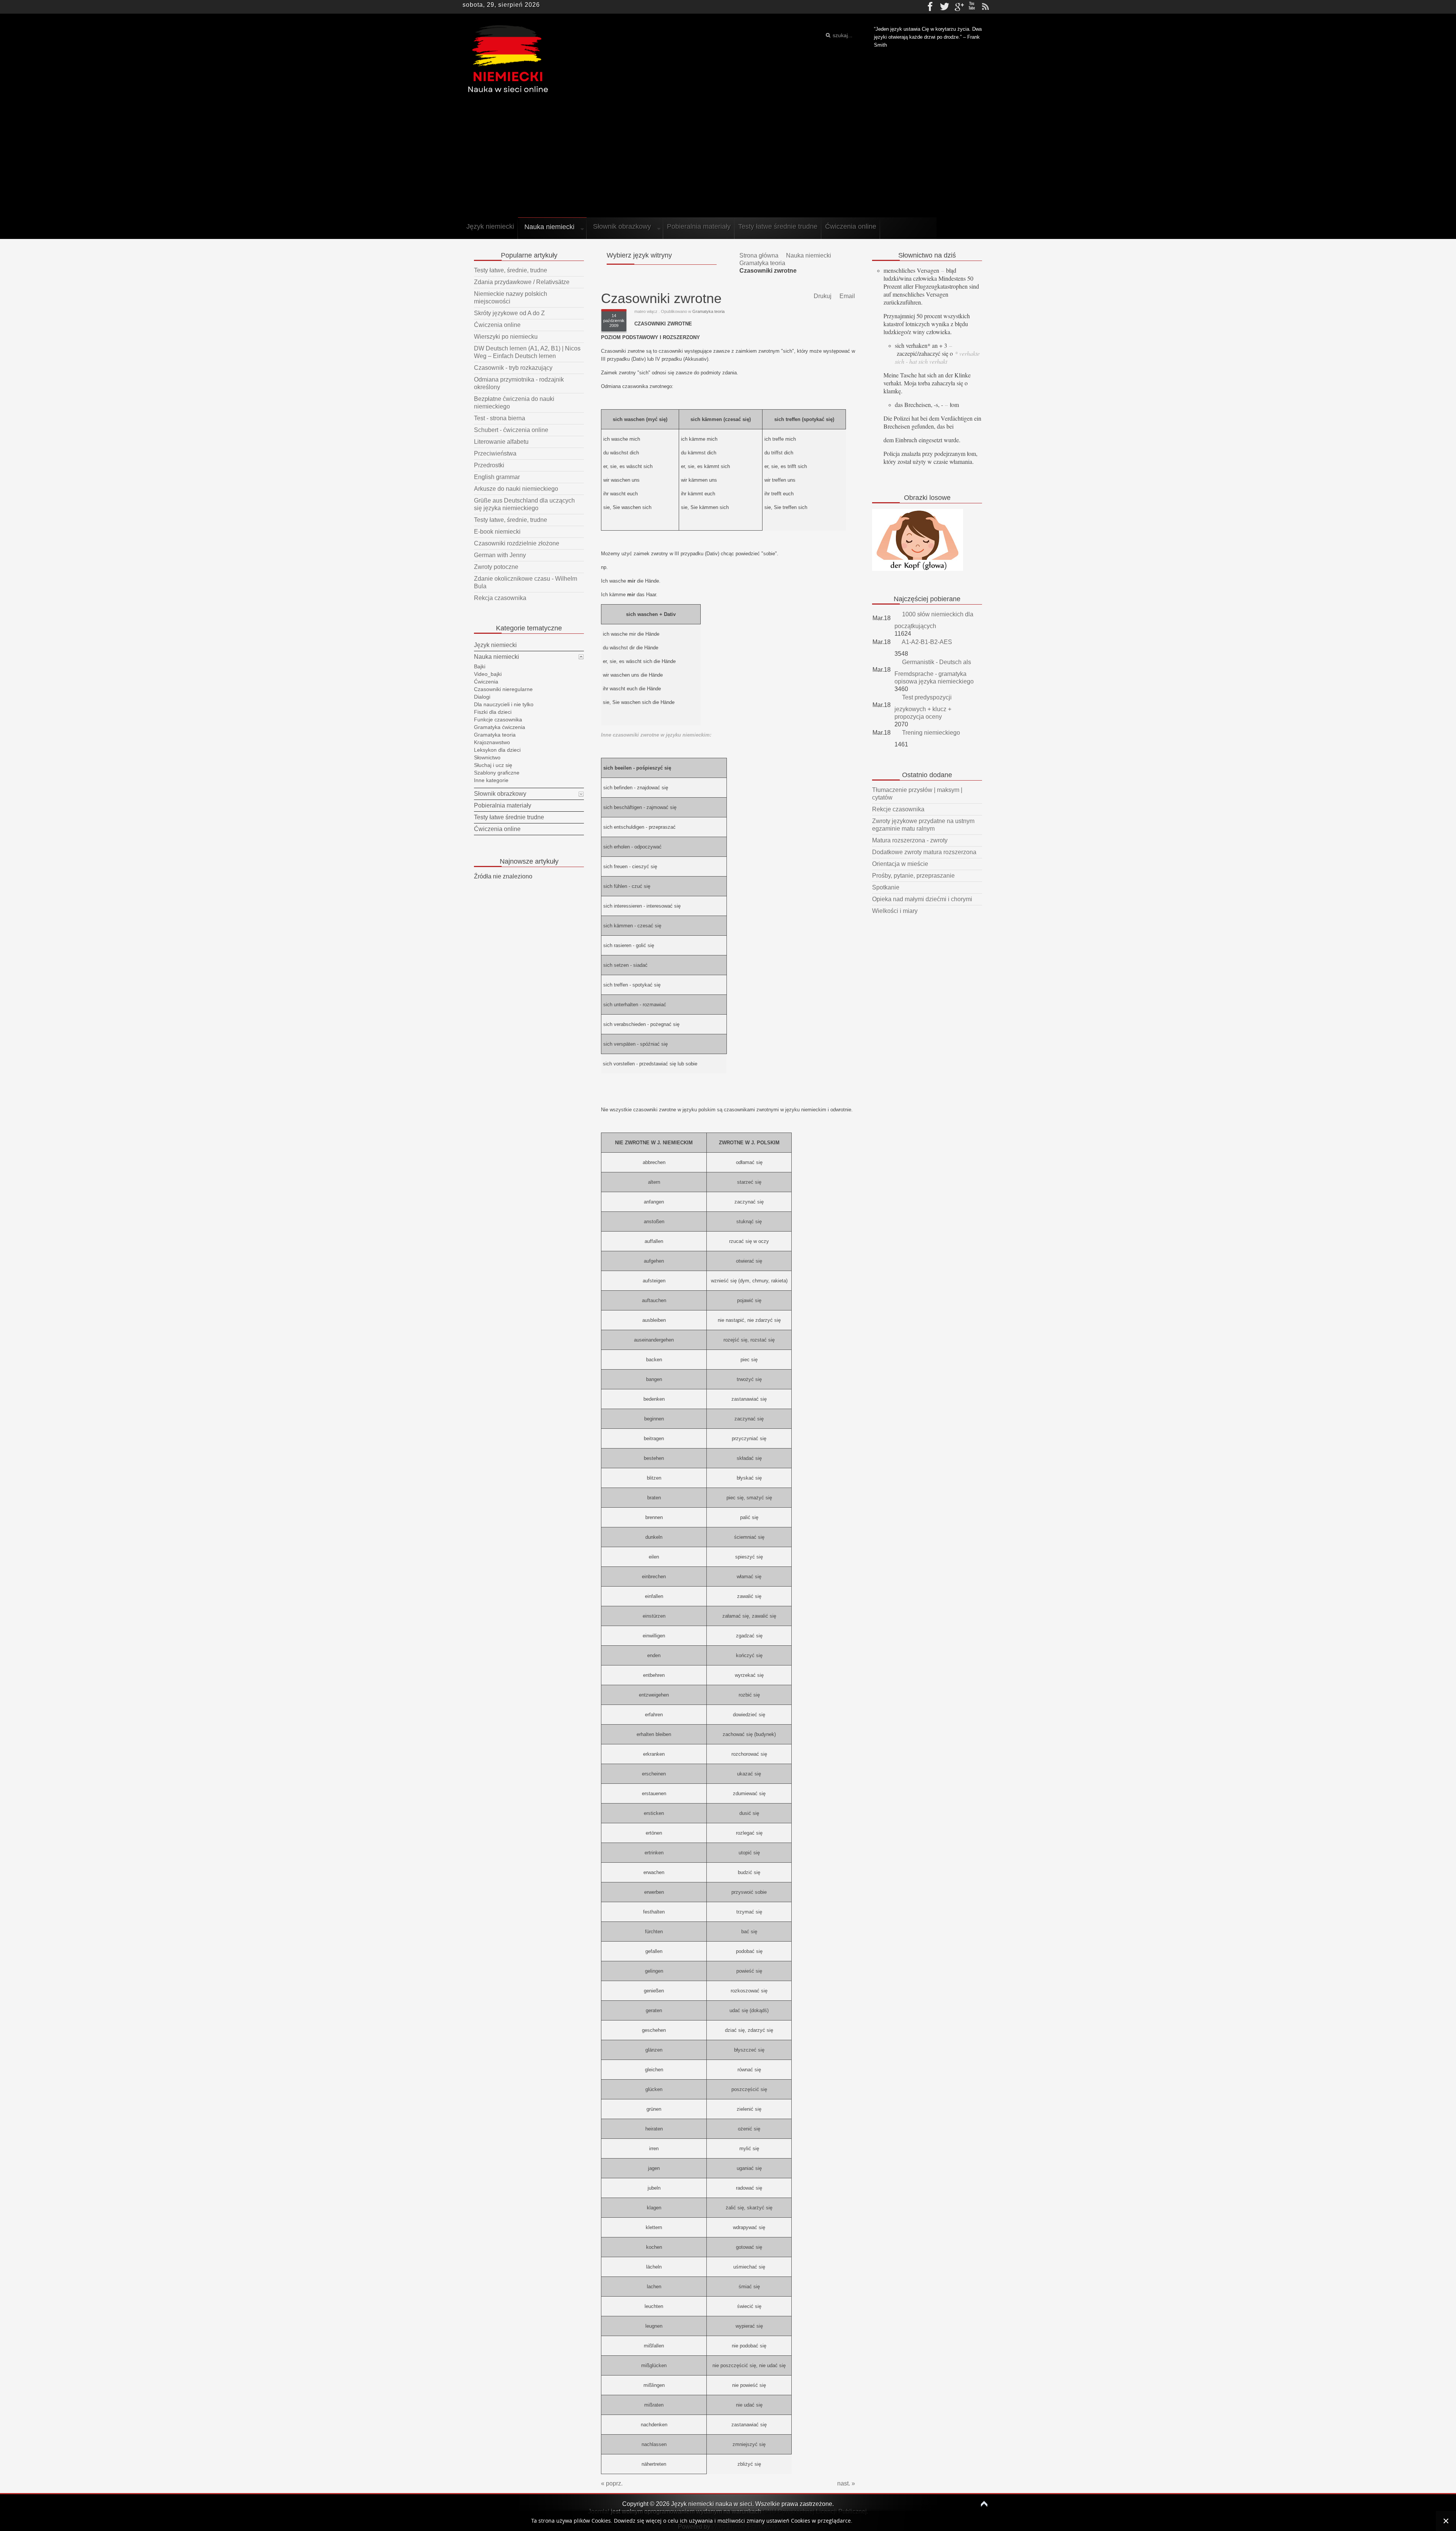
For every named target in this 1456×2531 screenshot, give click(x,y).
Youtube (972, 7)
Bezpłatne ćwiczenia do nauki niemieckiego (514, 403)
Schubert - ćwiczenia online (511, 430)
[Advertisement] (728, 159)
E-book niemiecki (497, 532)
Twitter (945, 7)
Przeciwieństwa (495, 453)
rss (985, 7)
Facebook (931, 7)
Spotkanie (886, 887)
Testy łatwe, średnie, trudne (511, 270)
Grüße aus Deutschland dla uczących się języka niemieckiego (524, 504)
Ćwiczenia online (497, 325)
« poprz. (612, 2483)
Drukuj (822, 296)
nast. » (846, 2483)
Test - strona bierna (500, 418)
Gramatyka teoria (762, 263)
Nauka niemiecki (809, 255)
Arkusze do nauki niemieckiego (516, 489)
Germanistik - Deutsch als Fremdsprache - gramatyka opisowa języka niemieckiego (934, 672)
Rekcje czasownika (898, 809)
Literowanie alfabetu (501, 442)
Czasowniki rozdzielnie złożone (517, 543)
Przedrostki (489, 465)
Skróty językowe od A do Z (509, 313)
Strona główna (759, 255)
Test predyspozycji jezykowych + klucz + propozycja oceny (923, 707)
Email (846, 296)
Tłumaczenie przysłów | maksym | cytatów (917, 794)
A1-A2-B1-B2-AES (926, 642)
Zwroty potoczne (496, 567)
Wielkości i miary (895, 911)
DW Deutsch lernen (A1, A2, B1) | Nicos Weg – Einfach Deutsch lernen (527, 352)
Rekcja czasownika (500, 598)
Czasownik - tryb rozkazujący (513, 368)
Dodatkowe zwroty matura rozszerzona (924, 852)
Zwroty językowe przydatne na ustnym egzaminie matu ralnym (923, 825)
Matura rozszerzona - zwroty (910, 840)
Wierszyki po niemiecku (506, 337)
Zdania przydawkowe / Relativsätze (522, 282)
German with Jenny (500, 555)
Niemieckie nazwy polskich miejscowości (511, 298)
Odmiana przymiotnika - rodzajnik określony (519, 383)
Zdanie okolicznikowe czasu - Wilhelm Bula (526, 582)
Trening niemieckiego (930, 733)
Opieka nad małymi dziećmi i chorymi (922, 899)
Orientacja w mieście (900, 864)
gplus (958, 7)
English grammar (497, 477)
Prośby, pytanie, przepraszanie (913, 876)
